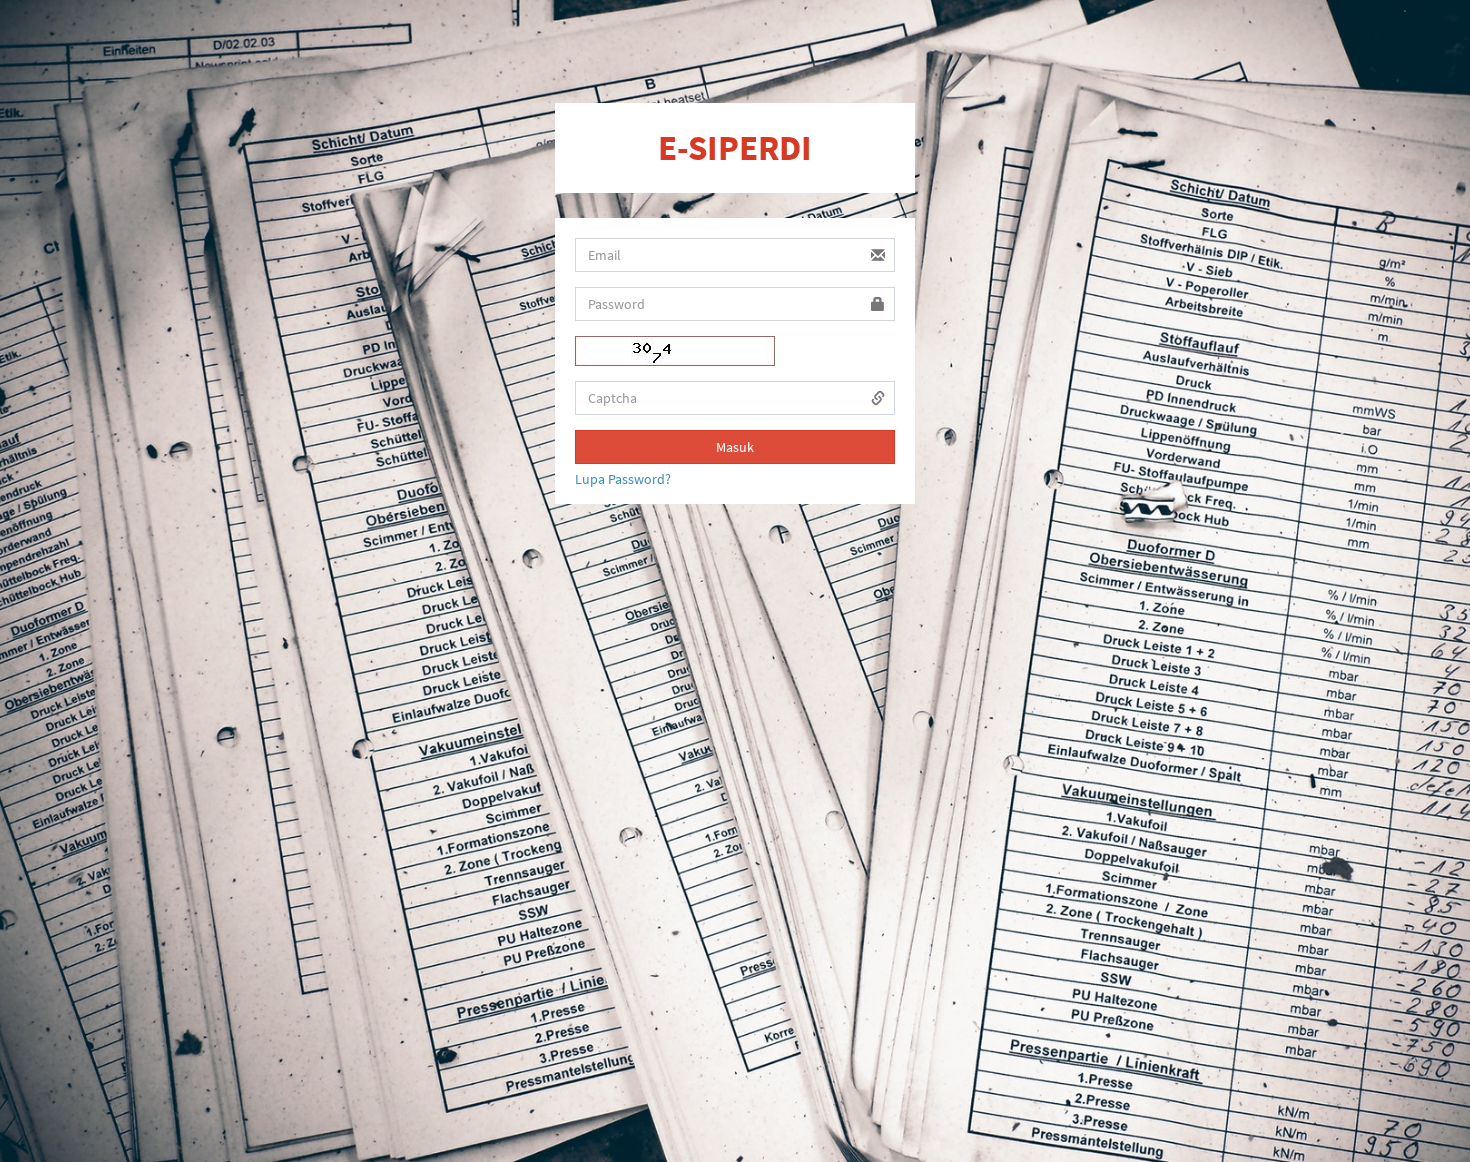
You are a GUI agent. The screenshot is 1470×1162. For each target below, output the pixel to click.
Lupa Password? (623, 479)
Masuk (735, 447)
